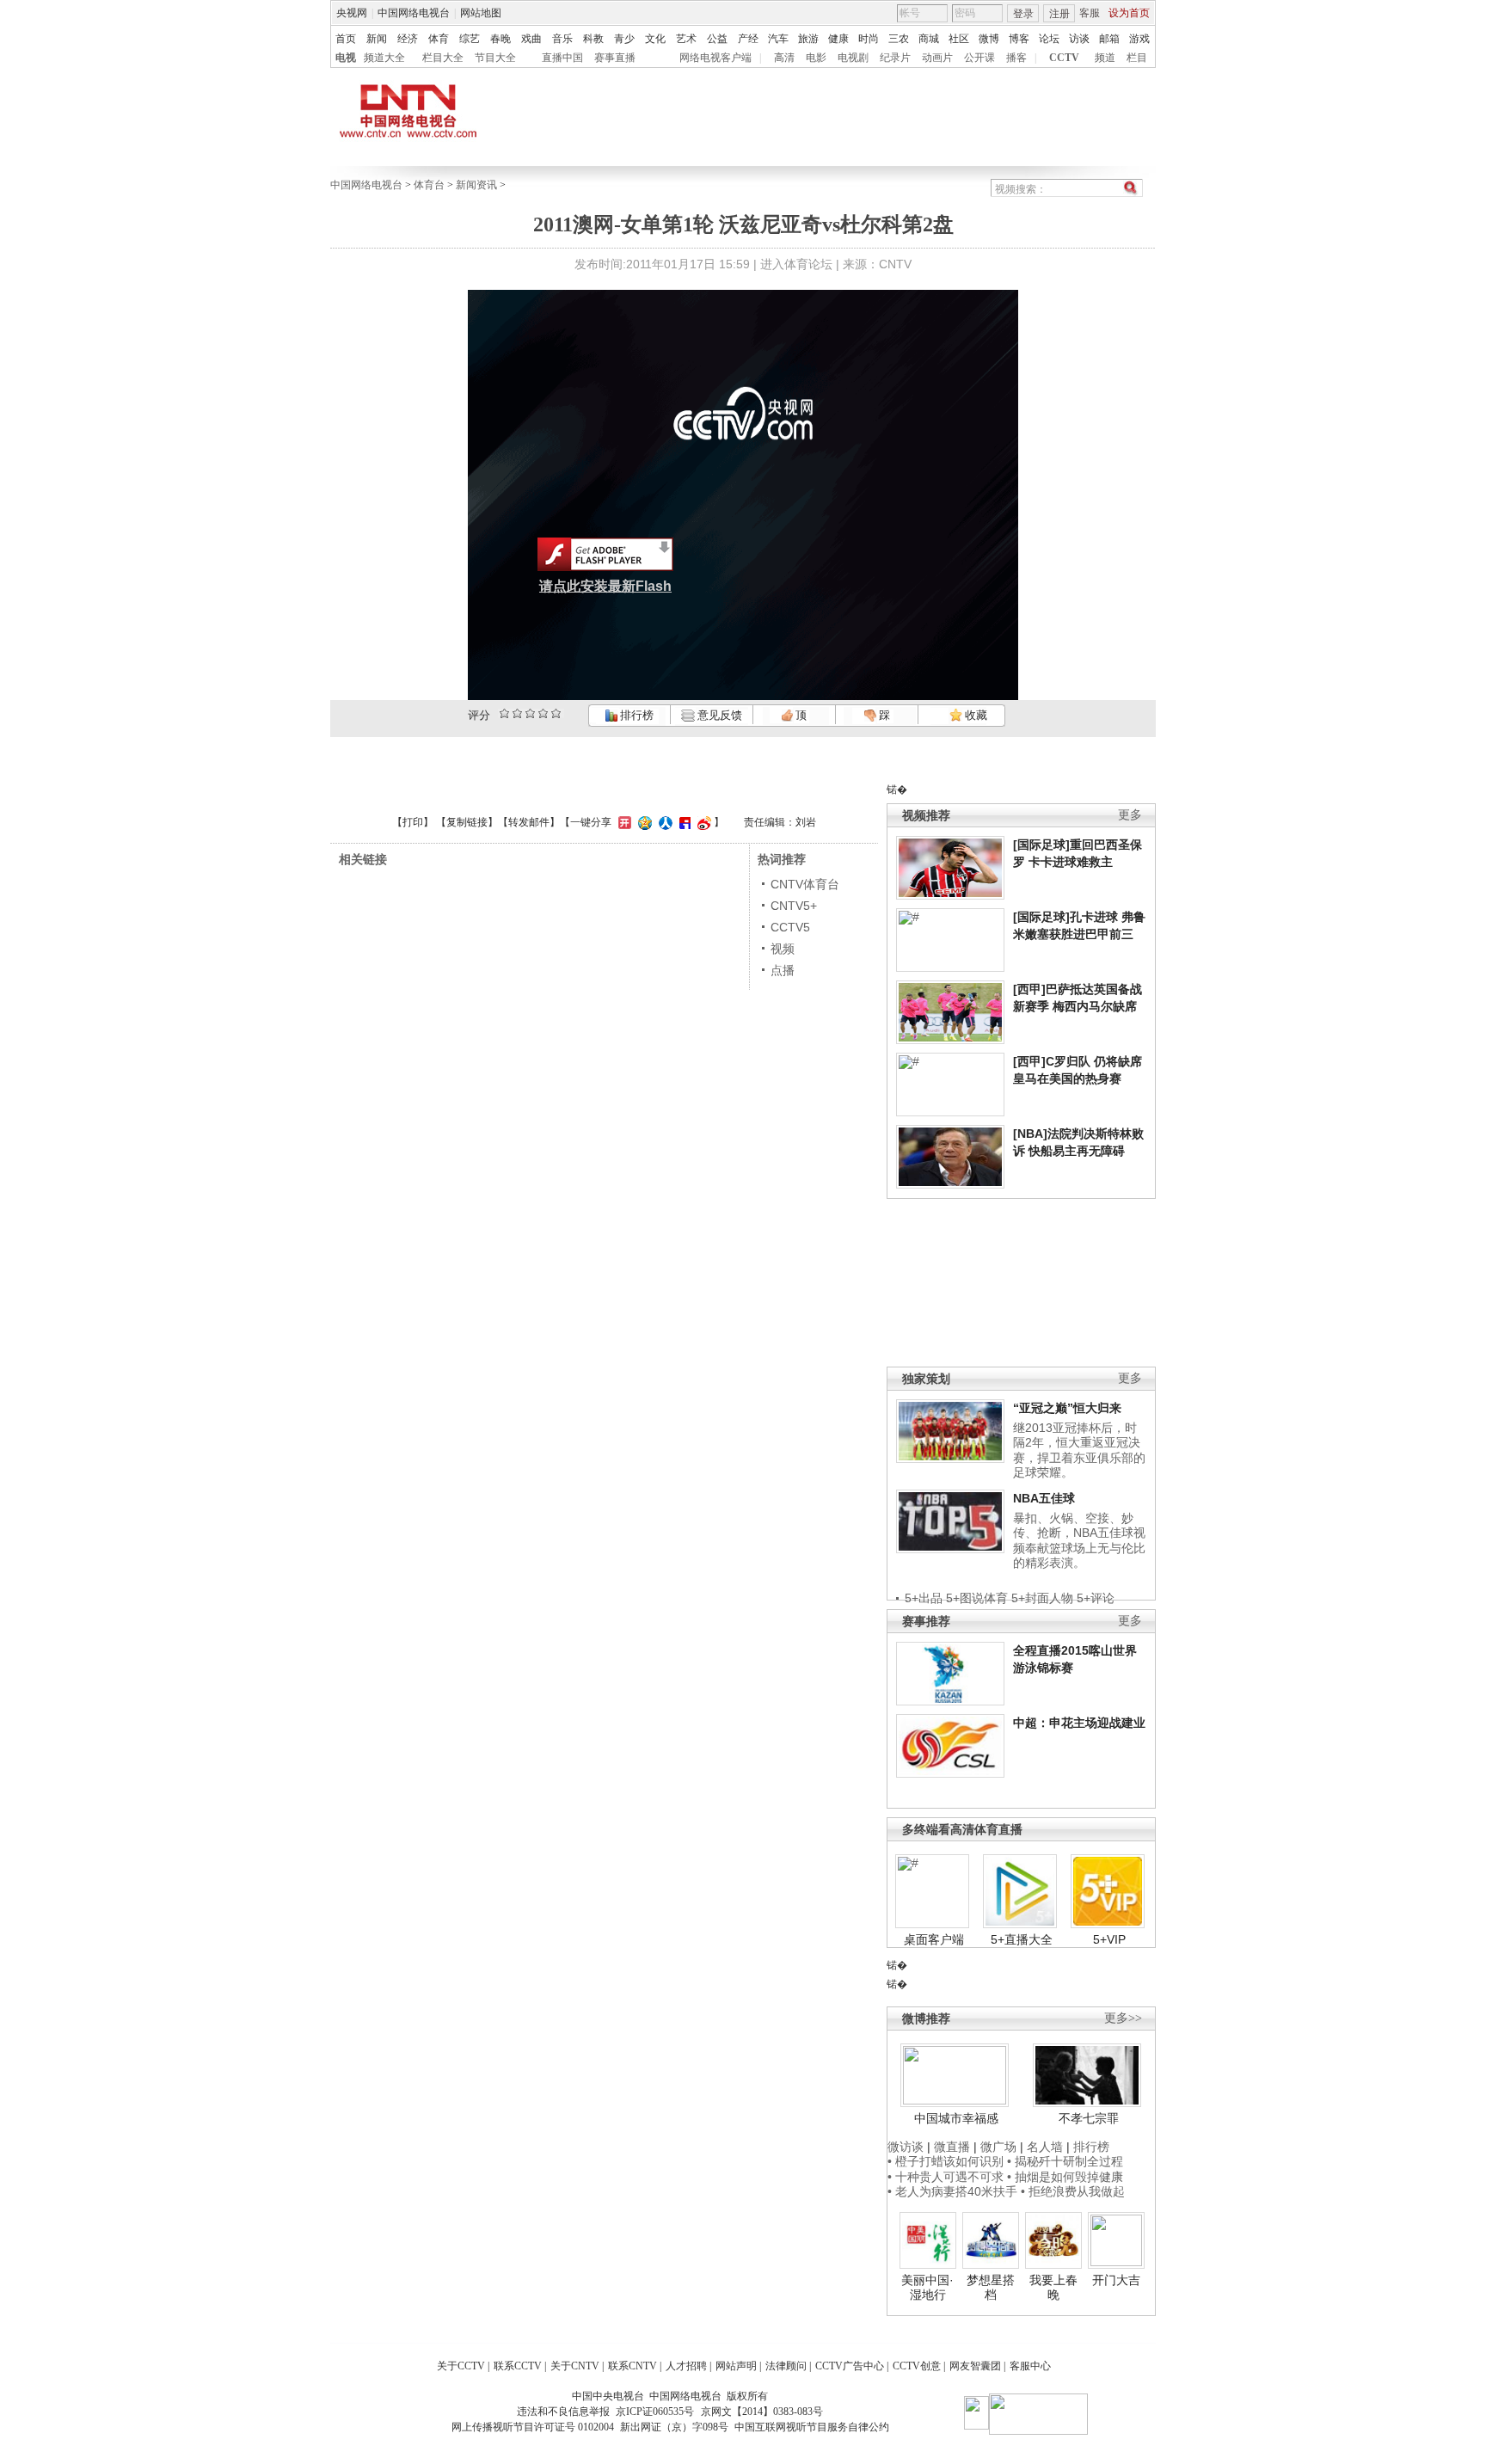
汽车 (778, 39)
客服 (1090, 13)
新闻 (377, 39)
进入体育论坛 (796, 264)
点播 (783, 970)
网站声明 (736, 2366)
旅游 (808, 39)
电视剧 (853, 58)
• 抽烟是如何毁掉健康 (1065, 2177)
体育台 (429, 185)
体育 (439, 39)
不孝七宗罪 (1089, 2118)
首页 (346, 39)
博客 (1019, 39)
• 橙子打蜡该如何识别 (946, 2161)
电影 (816, 58)
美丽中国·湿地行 (927, 2288)
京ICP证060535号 (655, 2412)
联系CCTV (518, 2366)
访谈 (1079, 39)
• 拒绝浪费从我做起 (1073, 2191)
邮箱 (1109, 39)
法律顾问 (786, 2366)
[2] (504, 713)
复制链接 (467, 822)
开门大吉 (1116, 2280)
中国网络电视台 (414, 13)
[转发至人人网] (663, 822)
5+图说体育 (977, 1598)
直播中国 (562, 58)
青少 (624, 39)
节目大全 (495, 58)
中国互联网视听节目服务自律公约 (812, 2427)
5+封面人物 (1042, 1598)
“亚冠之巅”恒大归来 (1067, 1408)
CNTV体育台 (805, 884)
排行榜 (636, 715)
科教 (593, 39)
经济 (408, 39)
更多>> (1123, 2018)
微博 (989, 39)
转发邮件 (529, 822)
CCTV (1064, 58)
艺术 (686, 39)
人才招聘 (686, 2366)
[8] (543, 713)
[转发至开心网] (623, 822)
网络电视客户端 (715, 58)
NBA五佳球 (1044, 1498)
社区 (959, 39)
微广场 (998, 2147)
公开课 (979, 58)
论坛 (1049, 39)
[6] (530, 713)
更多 (1130, 815)
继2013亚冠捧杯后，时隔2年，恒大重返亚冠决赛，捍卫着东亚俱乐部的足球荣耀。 (1079, 1450)
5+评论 (1096, 1598)
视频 (783, 949)
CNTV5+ (794, 906)
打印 (413, 822)
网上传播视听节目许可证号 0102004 (533, 2427)
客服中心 (1030, 2366)
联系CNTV (632, 2366)
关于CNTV (575, 2366)
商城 (929, 39)
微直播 (952, 2147)
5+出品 (924, 1598)
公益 (717, 39)
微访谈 (906, 2147)
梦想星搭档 (991, 2288)
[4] (517, 713)
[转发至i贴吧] (683, 822)
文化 (655, 39)
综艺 (470, 39)
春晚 (500, 39)
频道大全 (384, 58)
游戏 (1139, 39)
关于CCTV (461, 2366)
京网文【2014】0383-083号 (762, 2412)
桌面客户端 (934, 1939)
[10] (556, 713)
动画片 (937, 58)
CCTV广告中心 (850, 2366)
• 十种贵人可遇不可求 (947, 2177)
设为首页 (1129, 13)
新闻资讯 (476, 185)
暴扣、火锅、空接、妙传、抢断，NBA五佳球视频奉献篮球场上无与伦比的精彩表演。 (1079, 1541)
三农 (899, 39)
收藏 (975, 715)
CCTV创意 (917, 2366)
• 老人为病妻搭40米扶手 (952, 2191)
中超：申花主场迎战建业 (1079, 1723)
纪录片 (895, 58)
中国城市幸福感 (956, 2118)
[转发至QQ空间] (643, 822)
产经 (748, 39)
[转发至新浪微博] (702, 822)
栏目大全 (443, 58)
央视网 (352, 13)
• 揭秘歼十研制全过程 (1065, 2161)
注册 (1059, 14)
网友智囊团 (975, 2366)
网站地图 (481, 13)
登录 (1023, 14)
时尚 (869, 39)
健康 (838, 39)
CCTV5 (790, 927)
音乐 (562, 39)
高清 (784, 58)
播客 (1016, 58)
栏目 (1137, 58)
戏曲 (531, 39)
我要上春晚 (1053, 2288)
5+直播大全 (1022, 1939)
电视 (346, 58)
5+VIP (1109, 1939)
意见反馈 (718, 715)
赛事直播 (615, 58)
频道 (1105, 58)
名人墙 (1045, 2147)
